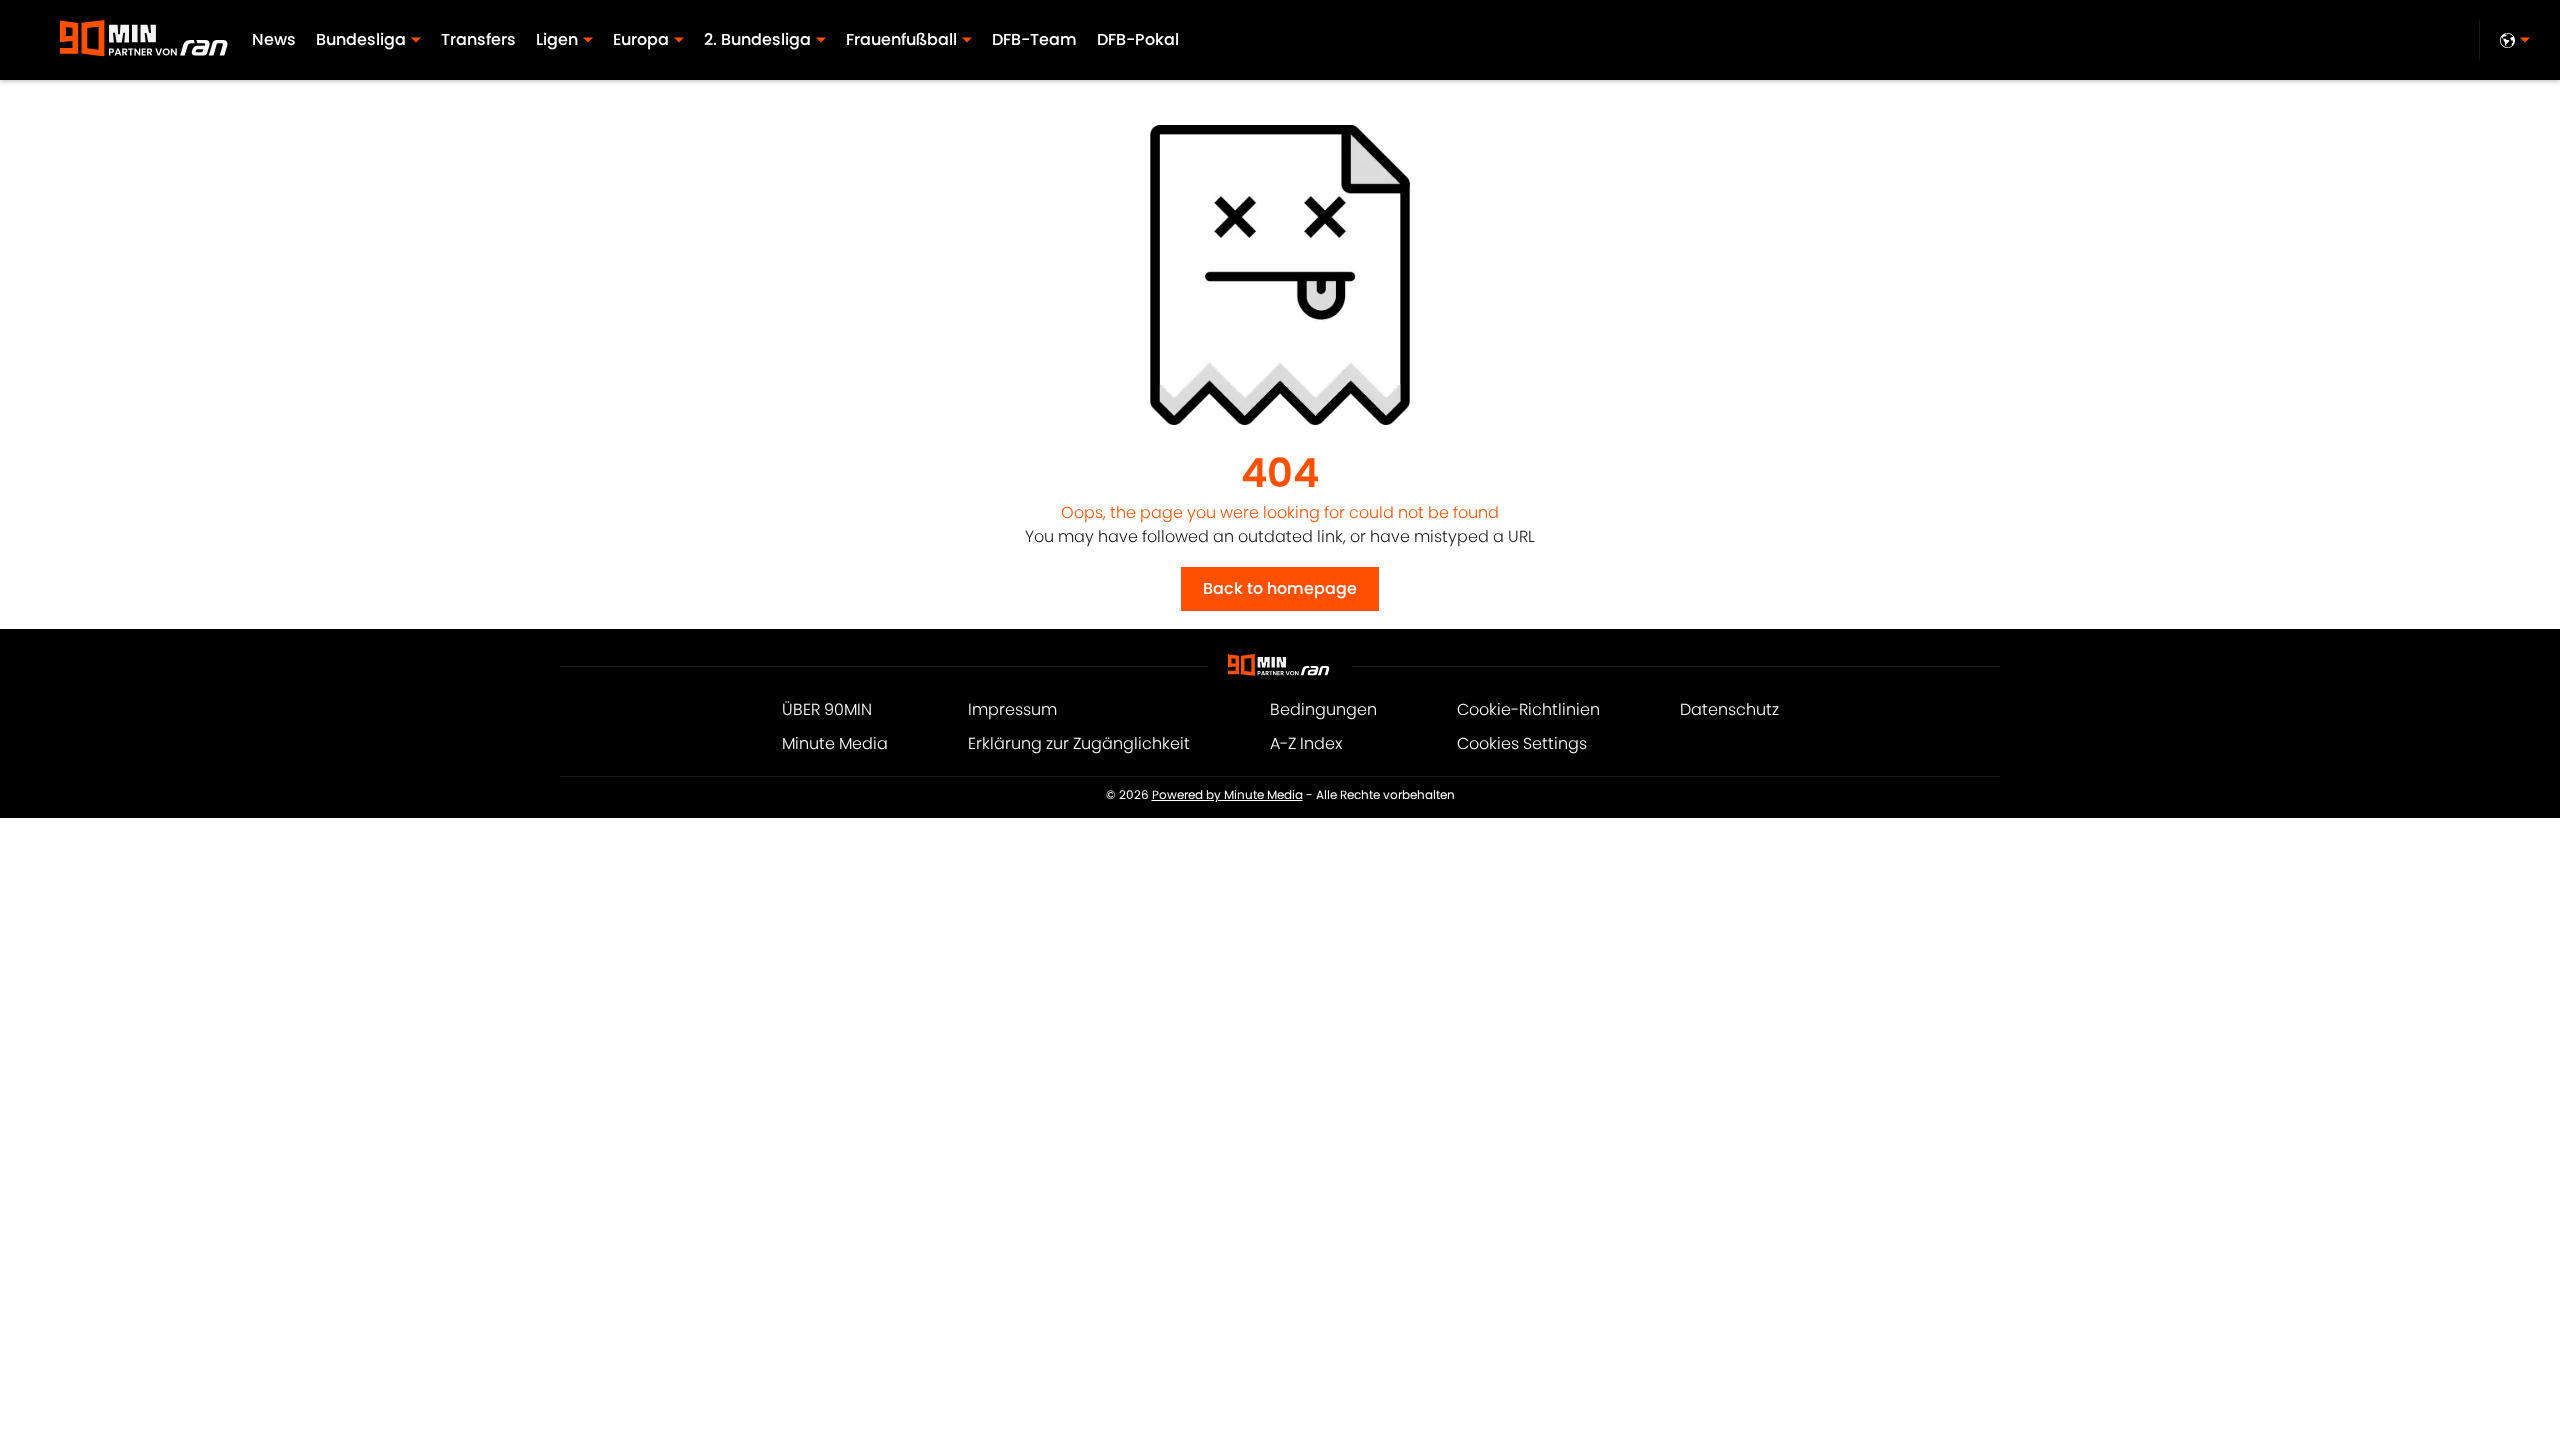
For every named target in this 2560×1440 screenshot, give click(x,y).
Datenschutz (1729, 709)
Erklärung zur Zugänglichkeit (1079, 743)
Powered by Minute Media (1227, 795)
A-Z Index (1306, 743)
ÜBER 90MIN (827, 709)
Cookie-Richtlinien (1528, 709)
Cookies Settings (1522, 743)
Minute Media (835, 743)
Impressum (1012, 709)
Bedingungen (1323, 709)
